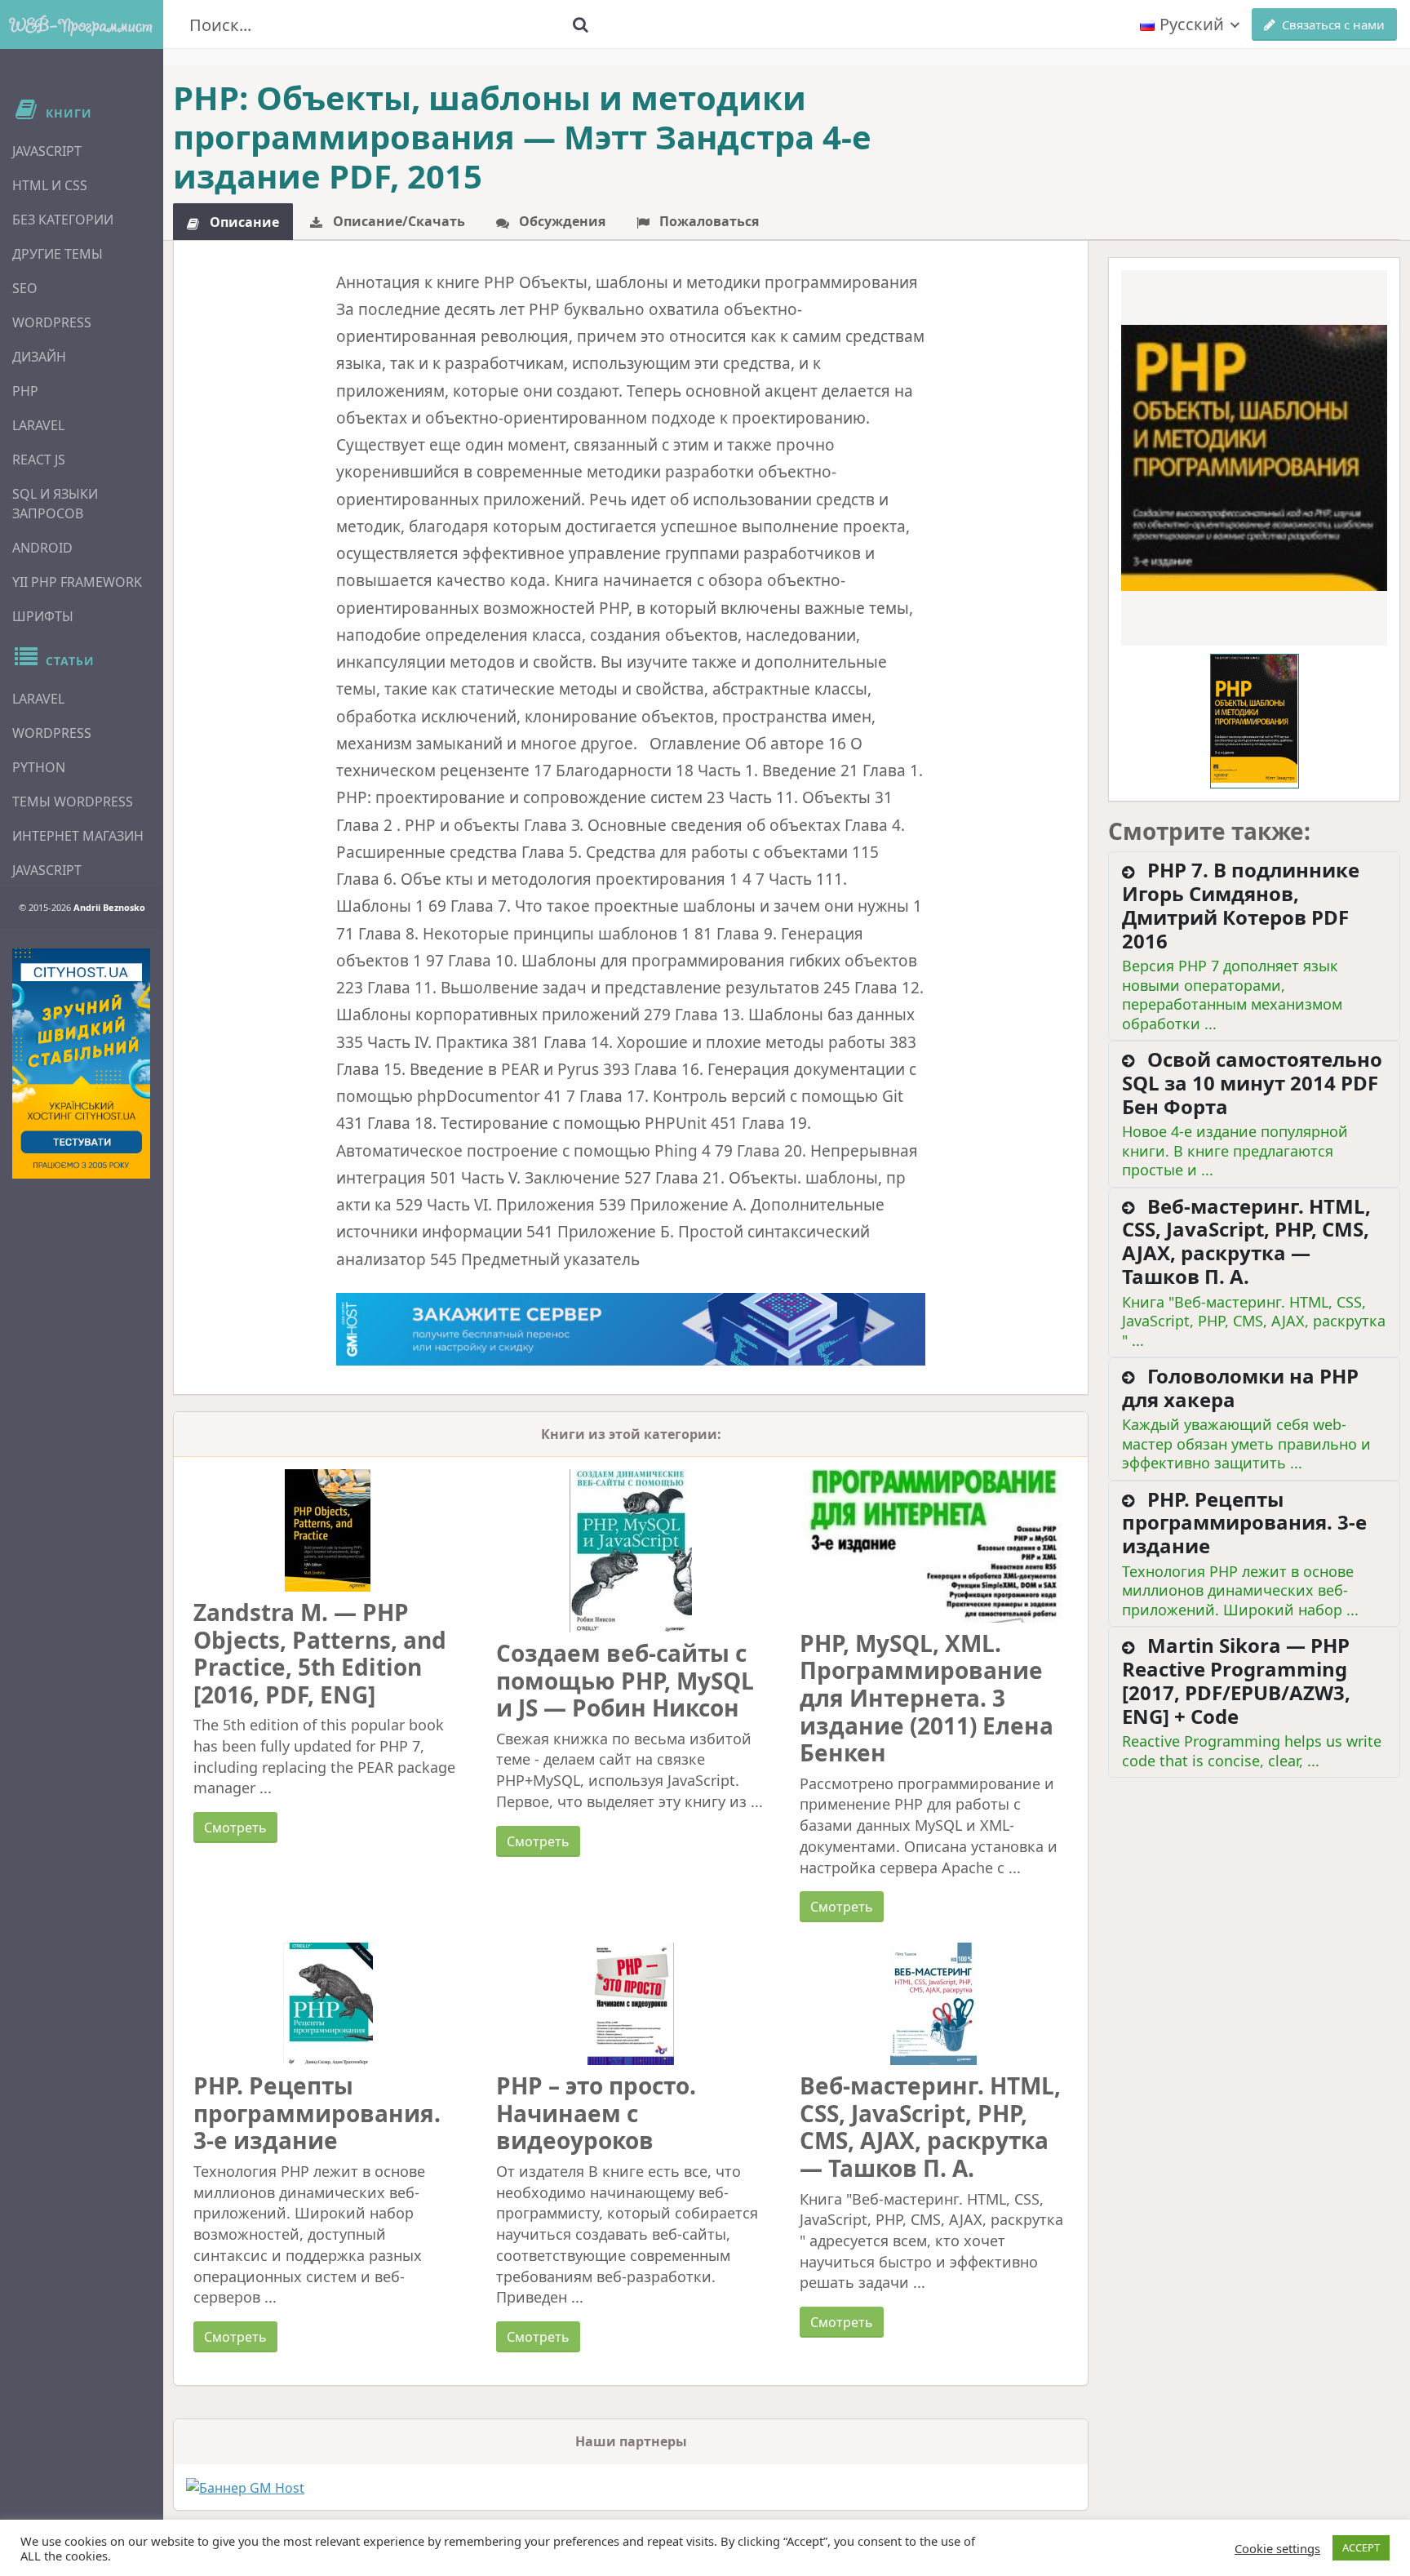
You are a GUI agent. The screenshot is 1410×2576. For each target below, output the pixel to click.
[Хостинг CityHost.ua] (81, 1064)
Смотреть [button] (235, 1828)
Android (42, 548)
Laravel (38, 425)
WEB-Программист (82, 24)
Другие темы (58, 254)
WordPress (52, 322)
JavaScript (47, 151)
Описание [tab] (243, 222)
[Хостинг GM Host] (631, 1328)
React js (39, 460)
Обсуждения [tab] (561, 221)
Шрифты (43, 616)
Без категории (63, 220)
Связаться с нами (1333, 24)
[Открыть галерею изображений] (1254, 458)
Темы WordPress (73, 802)
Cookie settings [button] (1277, 2548)
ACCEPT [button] (1361, 2547)
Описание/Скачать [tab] (397, 221)
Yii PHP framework (77, 582)
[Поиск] (580, 24)
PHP (25, 391)
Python (39, 767)
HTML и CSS (50, 185)
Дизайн (39, 357)
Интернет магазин (78, 836)
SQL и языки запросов (55, 504)
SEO (25, 288)
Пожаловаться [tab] (707, 221)
